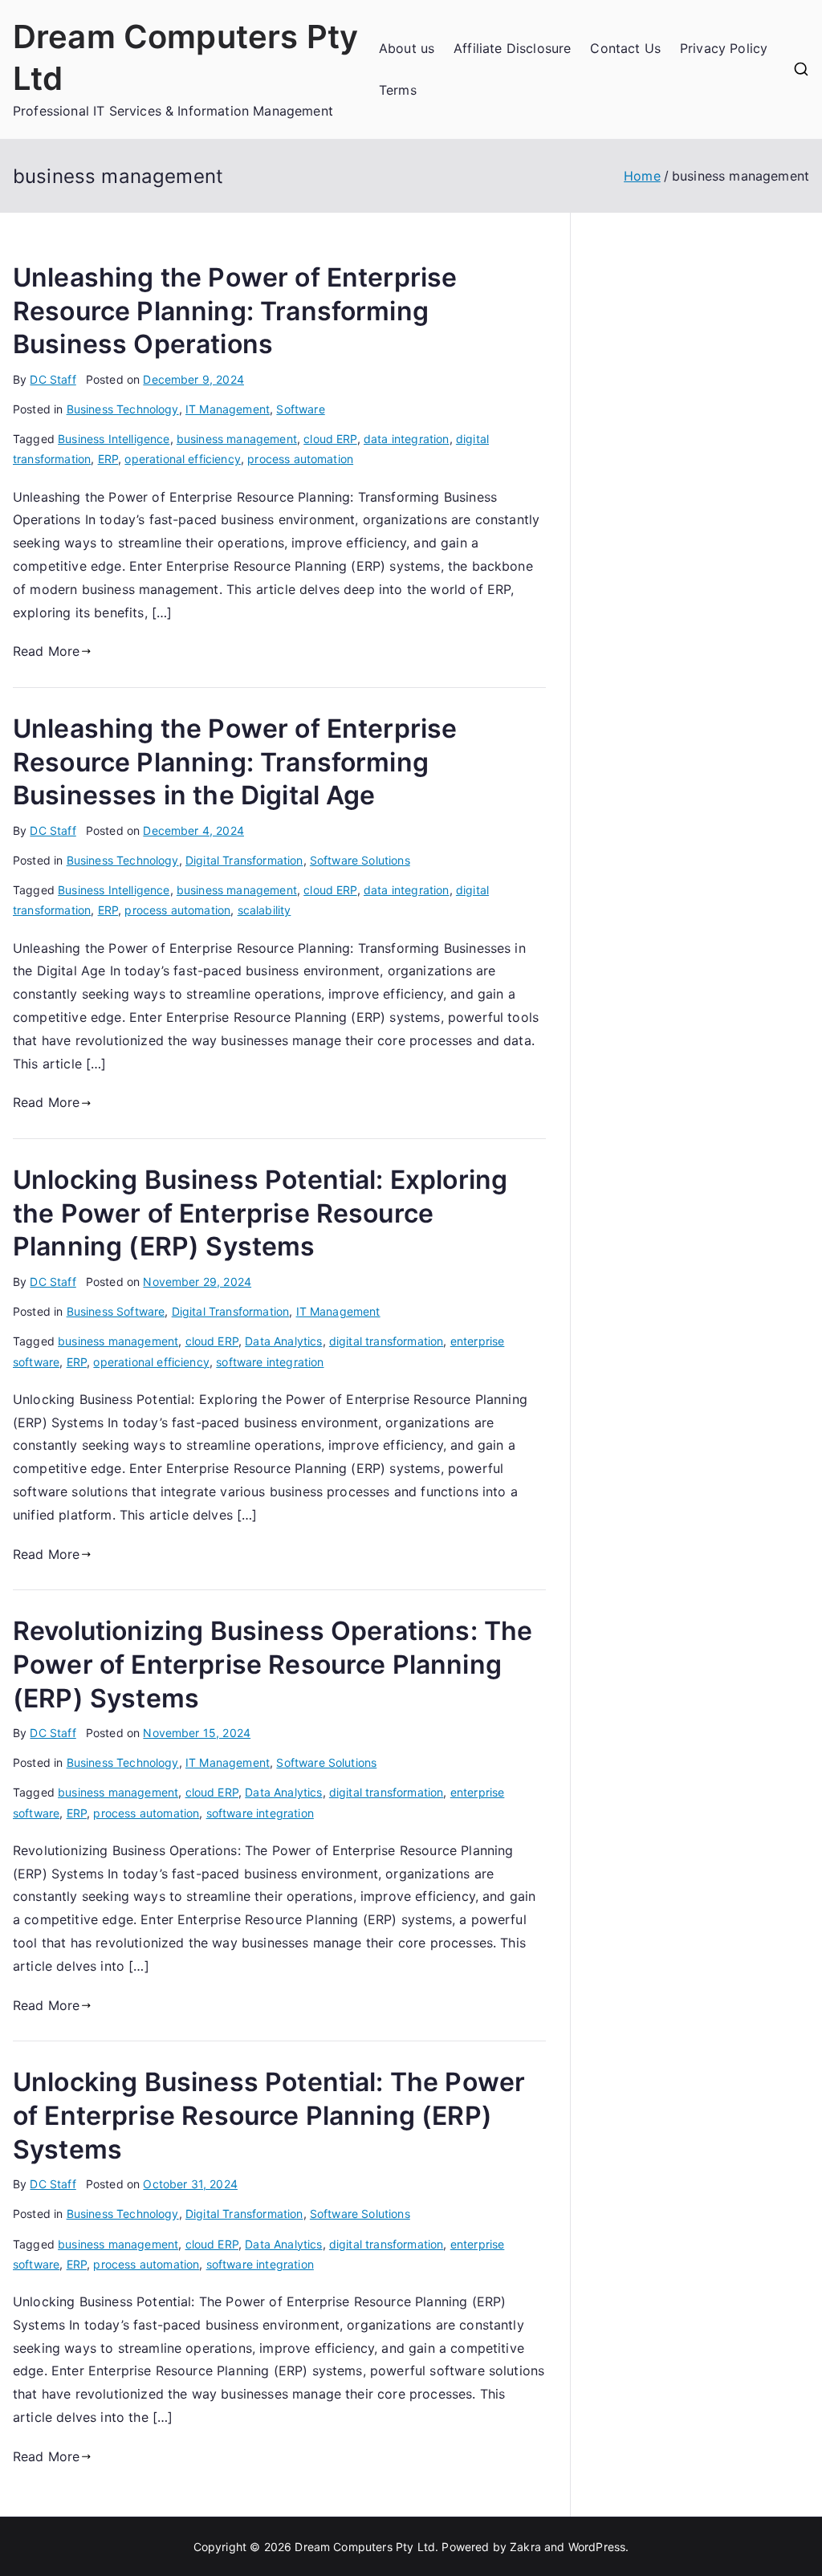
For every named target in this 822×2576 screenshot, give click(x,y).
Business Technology (123, 409)
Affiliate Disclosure (512, 48)
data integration (407, 439)
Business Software (116, 1311)
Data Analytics (283, 1341)
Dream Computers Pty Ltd (365, 2547)
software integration (270, 1362)
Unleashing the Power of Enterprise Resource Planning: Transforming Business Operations (235, 311)
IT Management (228, 409)
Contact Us (625, 48)
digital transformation (387, 1341)
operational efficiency (183, 459)
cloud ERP (330, 439)
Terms (398, 90)
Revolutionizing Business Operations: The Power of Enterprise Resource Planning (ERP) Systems (273, 1664)
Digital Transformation (244, 860)
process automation (300, 459)
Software (300, 409)
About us (407, 48)
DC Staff (53, 379)
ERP (108, 459)
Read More (46, 651)
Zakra (525, 2547)
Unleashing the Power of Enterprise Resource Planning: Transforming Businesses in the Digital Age (235, 762)
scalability (265, 910)
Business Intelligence (114, 439)
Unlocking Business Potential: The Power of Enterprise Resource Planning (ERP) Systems (269, 2115)
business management (237, 439)
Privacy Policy (724, 48)
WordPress (597, 2547)
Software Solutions (360, 860)
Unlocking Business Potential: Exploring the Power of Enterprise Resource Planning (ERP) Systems (260, 1213)
